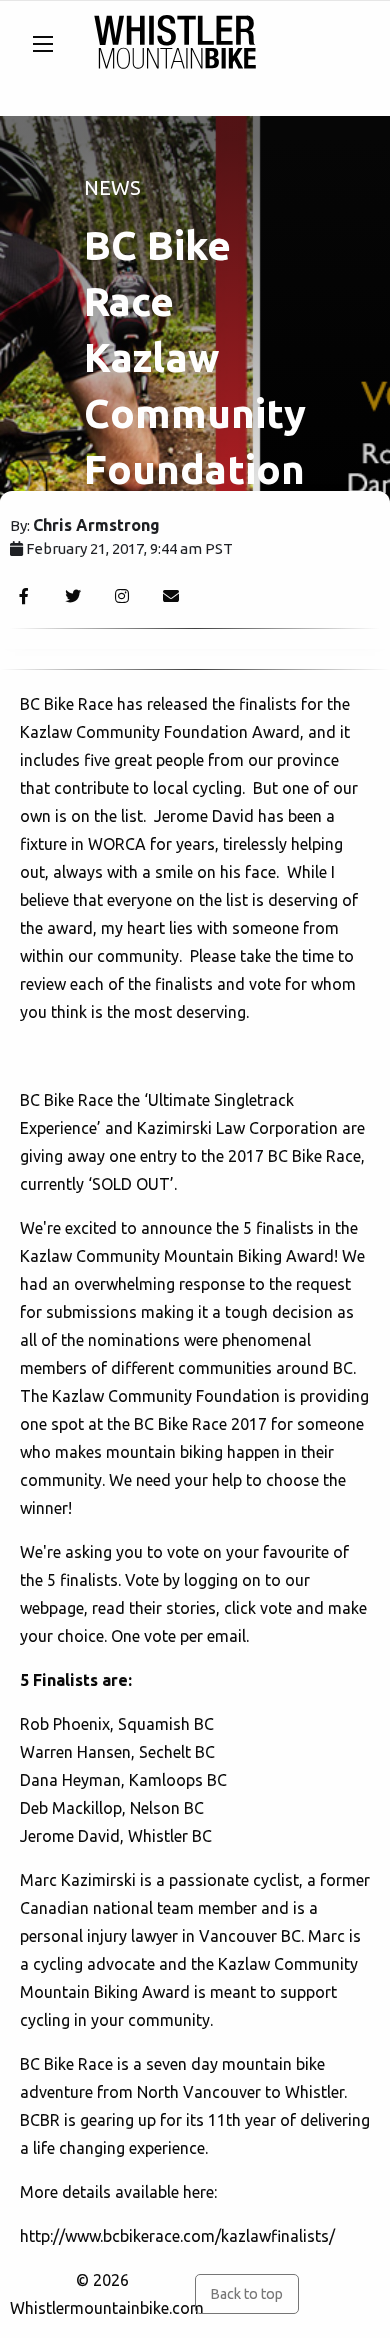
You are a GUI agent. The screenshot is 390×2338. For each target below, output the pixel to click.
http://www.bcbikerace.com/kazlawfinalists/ (177, 2236)
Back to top (246, 2294)
